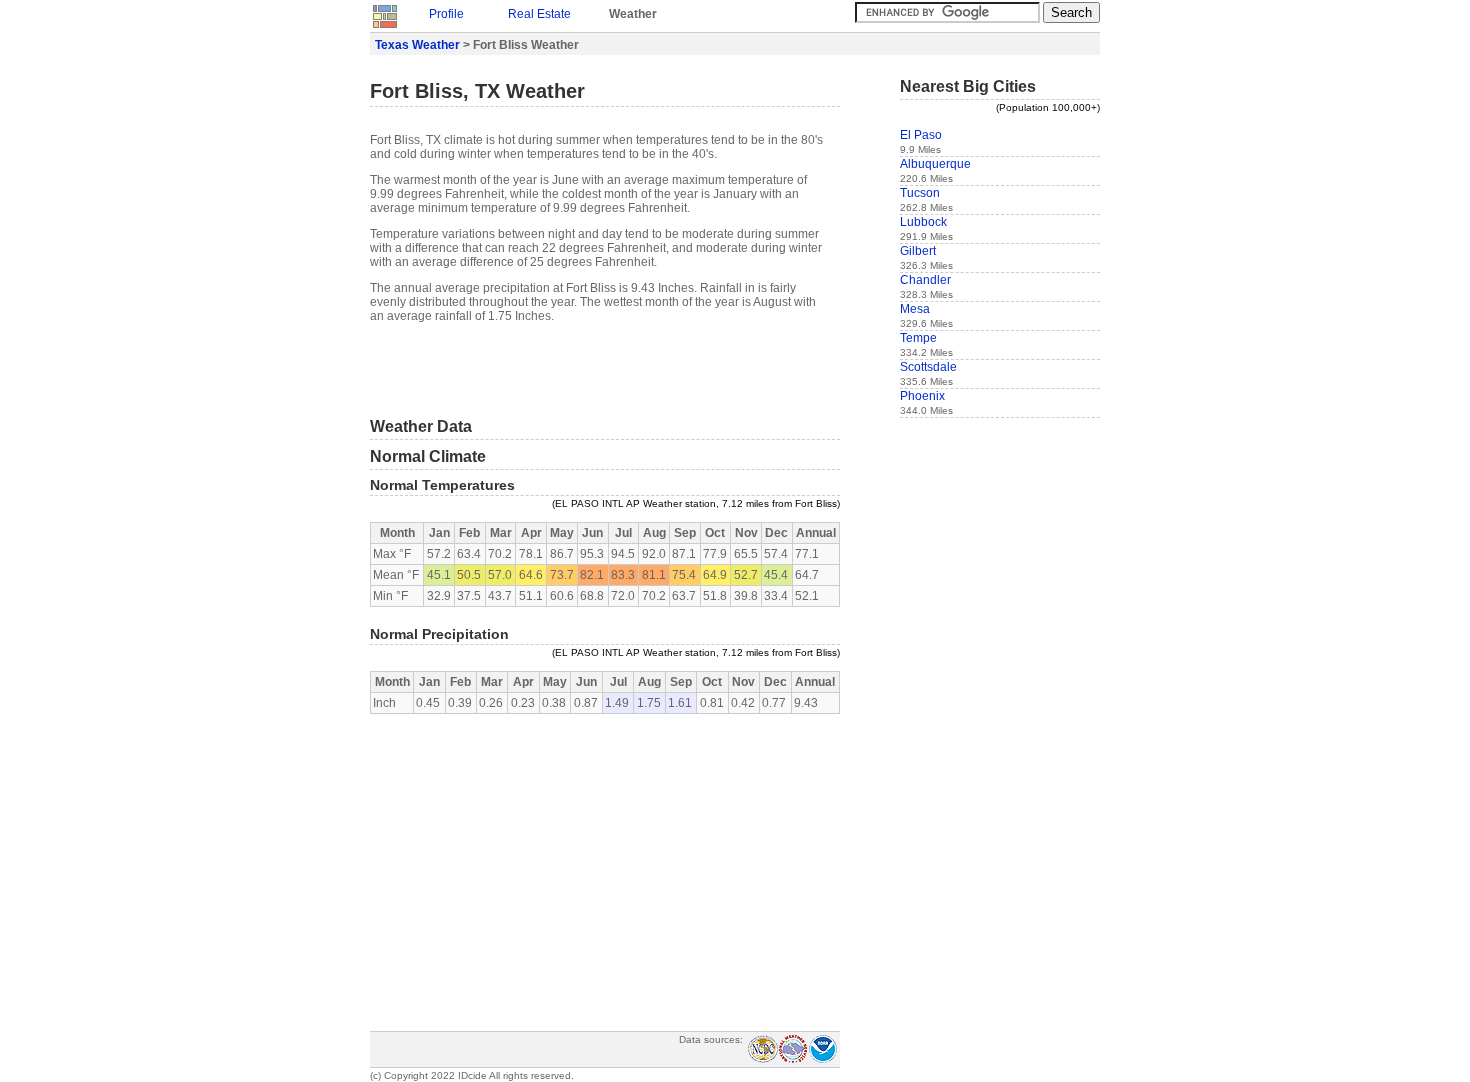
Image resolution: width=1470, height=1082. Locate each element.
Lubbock (923, 222)
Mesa (915, 309)
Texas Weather (417, 45)
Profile (446, 14)
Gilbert (918, 251)
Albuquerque (935, 164)
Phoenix (922, 396)
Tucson (920, 193)
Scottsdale (928, 367)
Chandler (925, 280)
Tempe (918, 338)
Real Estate (539, 14)
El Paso (921, 135)
